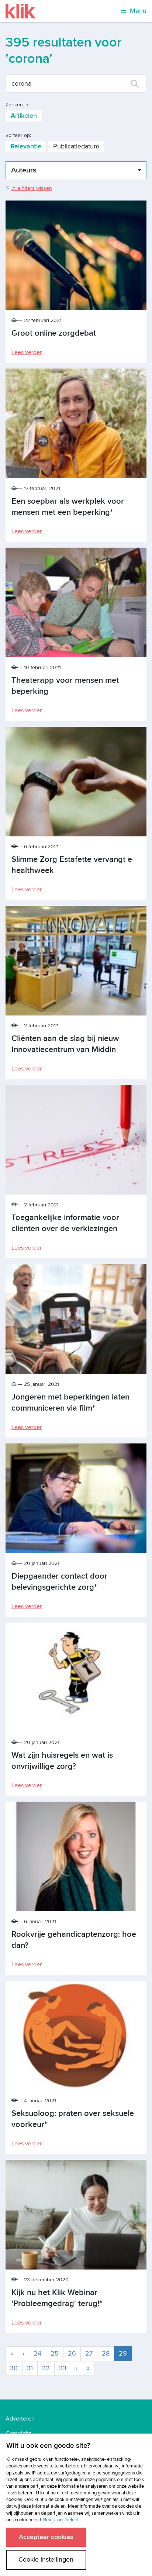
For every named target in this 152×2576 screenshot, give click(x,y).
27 (89, 2354)
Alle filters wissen (31, 188)
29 (125, 2353)
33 (63, 2368)
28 (106, 2354)
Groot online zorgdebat (54, 333)
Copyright (18, 2433)
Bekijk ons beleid (61, 2520)
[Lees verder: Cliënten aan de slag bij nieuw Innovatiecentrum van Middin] (76, 961)
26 (72, 2354)
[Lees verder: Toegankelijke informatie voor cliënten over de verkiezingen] (76, 1140)
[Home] (20, 11)
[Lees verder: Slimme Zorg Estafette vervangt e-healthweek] (76, 782)
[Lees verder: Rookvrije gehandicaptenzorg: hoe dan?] (76, 1856)
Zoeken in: (18, 105)
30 (14, 2368)
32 (46, 2368)
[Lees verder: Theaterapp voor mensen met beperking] (76, 602)
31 (30, 2368)
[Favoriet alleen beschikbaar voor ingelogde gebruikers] (15, 320)
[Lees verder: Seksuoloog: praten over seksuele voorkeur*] (76, 2036)
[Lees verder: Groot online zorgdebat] (76, 255)
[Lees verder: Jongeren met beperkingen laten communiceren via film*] (76, 1319)
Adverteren (20, 2419)
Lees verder (27, 352)
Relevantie (26, 146)
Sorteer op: (18, 135)
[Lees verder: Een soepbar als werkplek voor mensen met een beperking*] (76, 423)
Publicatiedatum (76, 146)
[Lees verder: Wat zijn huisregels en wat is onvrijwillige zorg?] (76, 1677)
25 (55, 2354)
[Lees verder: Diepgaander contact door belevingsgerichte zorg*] (76, 1498)
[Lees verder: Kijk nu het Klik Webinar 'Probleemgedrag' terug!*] (76, 2215)
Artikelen (24, 116)
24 (37, 2354)
